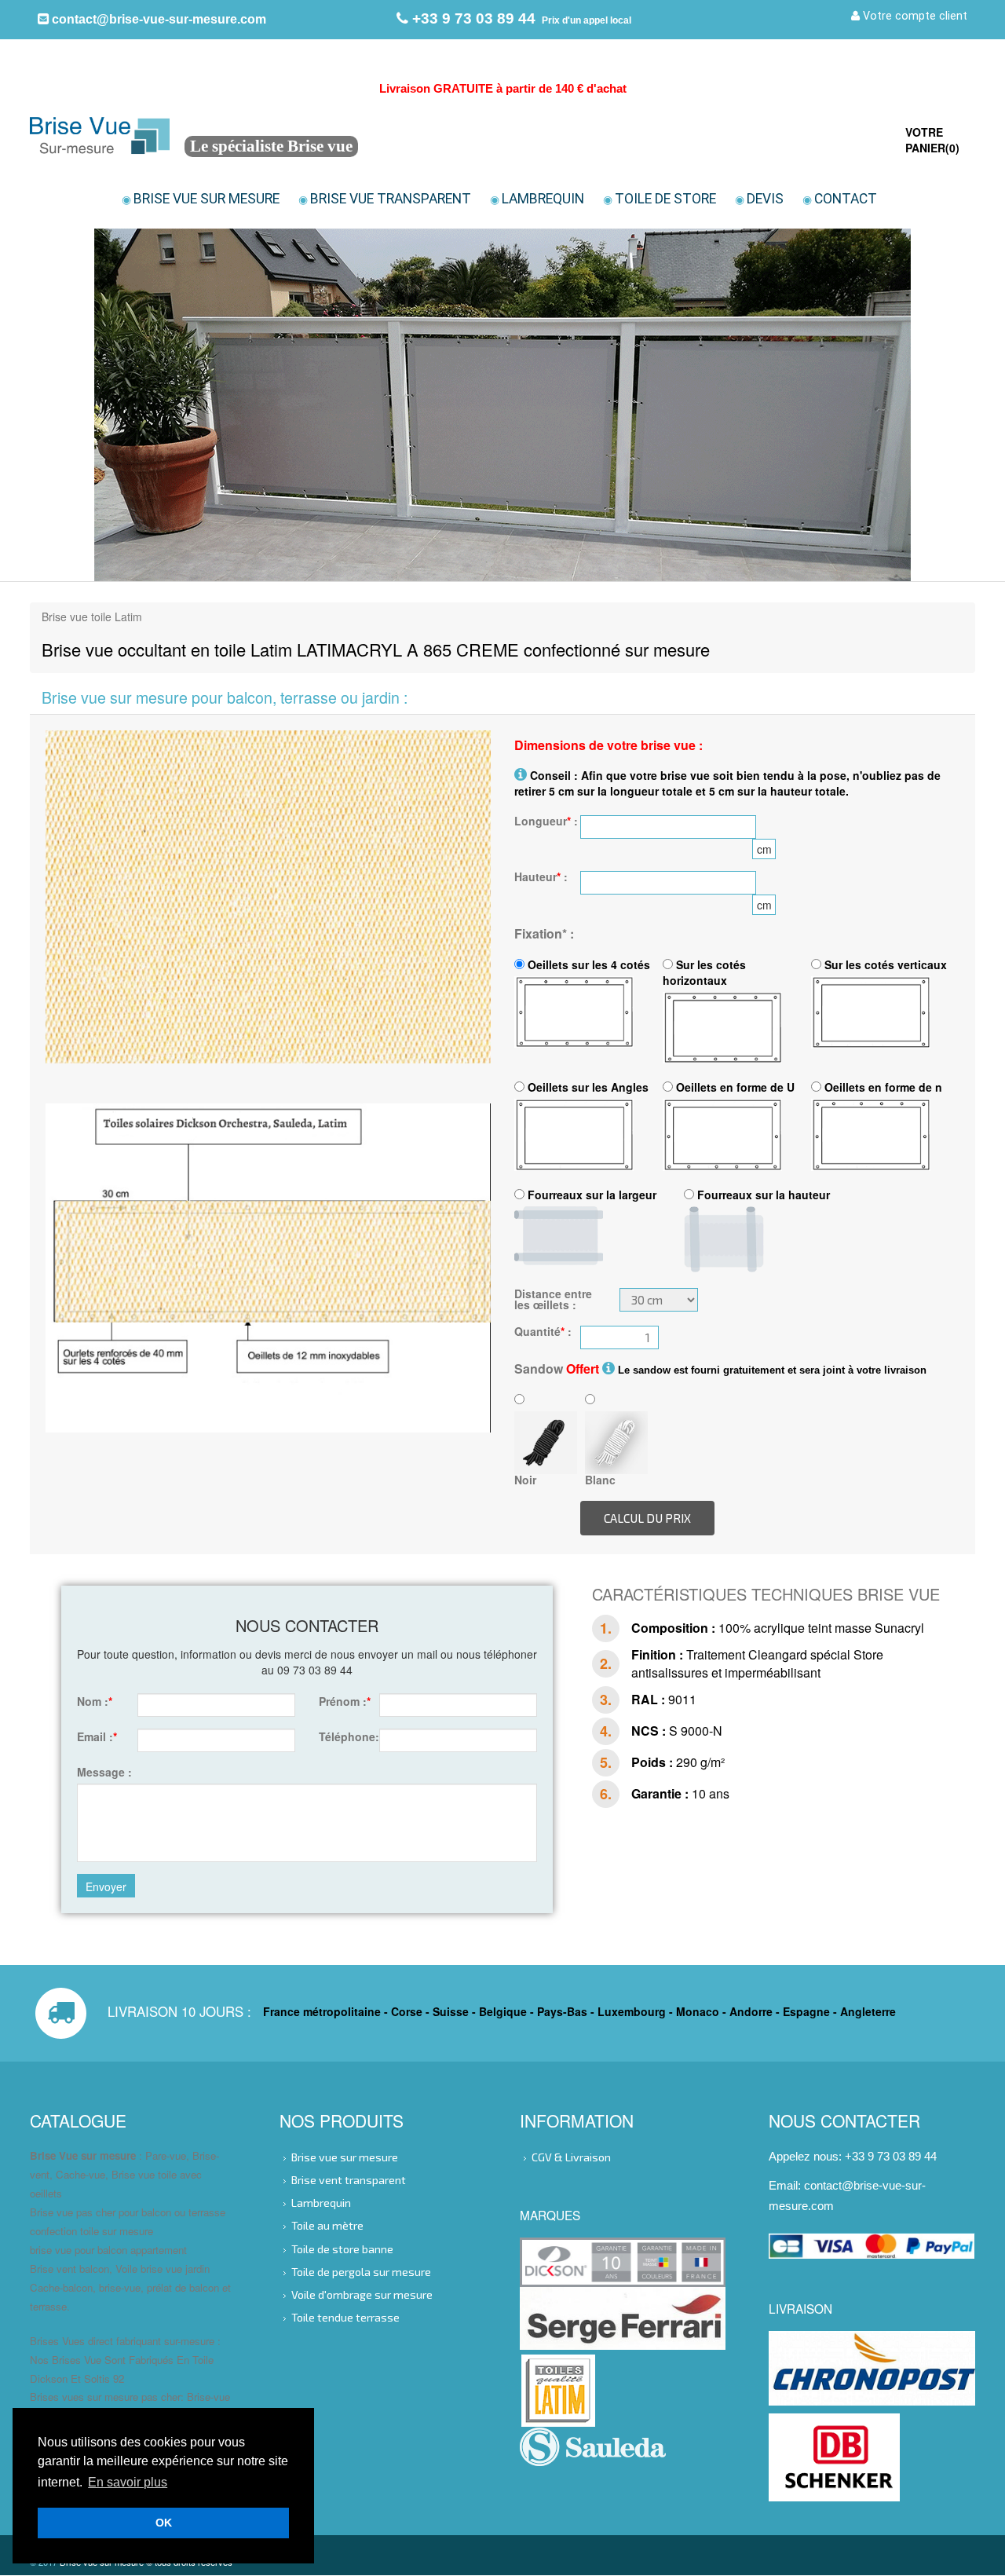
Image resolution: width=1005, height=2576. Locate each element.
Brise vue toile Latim (92, 617)
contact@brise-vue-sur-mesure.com (157, 19)
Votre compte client (914, 16)
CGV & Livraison (571, 2157)
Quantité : (543, 1331)
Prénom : (343, 1701)
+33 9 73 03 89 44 (472, 18)
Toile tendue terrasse (345, 2317)
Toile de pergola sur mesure (361, 2271)
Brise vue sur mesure (201, 199)
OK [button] (164, 2523)
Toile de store (660, 199)
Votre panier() (932, 140)
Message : (104, 1772)
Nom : (95, 1701)
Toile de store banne (342, 2248)
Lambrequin (537, 199)
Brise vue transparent (385, 199)
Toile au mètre (327, 2225)
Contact (840, 199)
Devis (759, 199)
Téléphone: (343, 1736)
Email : (97, 1736)
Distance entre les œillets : (553, 1299)
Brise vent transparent (349, 2180)
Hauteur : (541, 876)
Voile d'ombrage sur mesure (362, 2294)
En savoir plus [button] (128, 2482)
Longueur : (546, 821)
